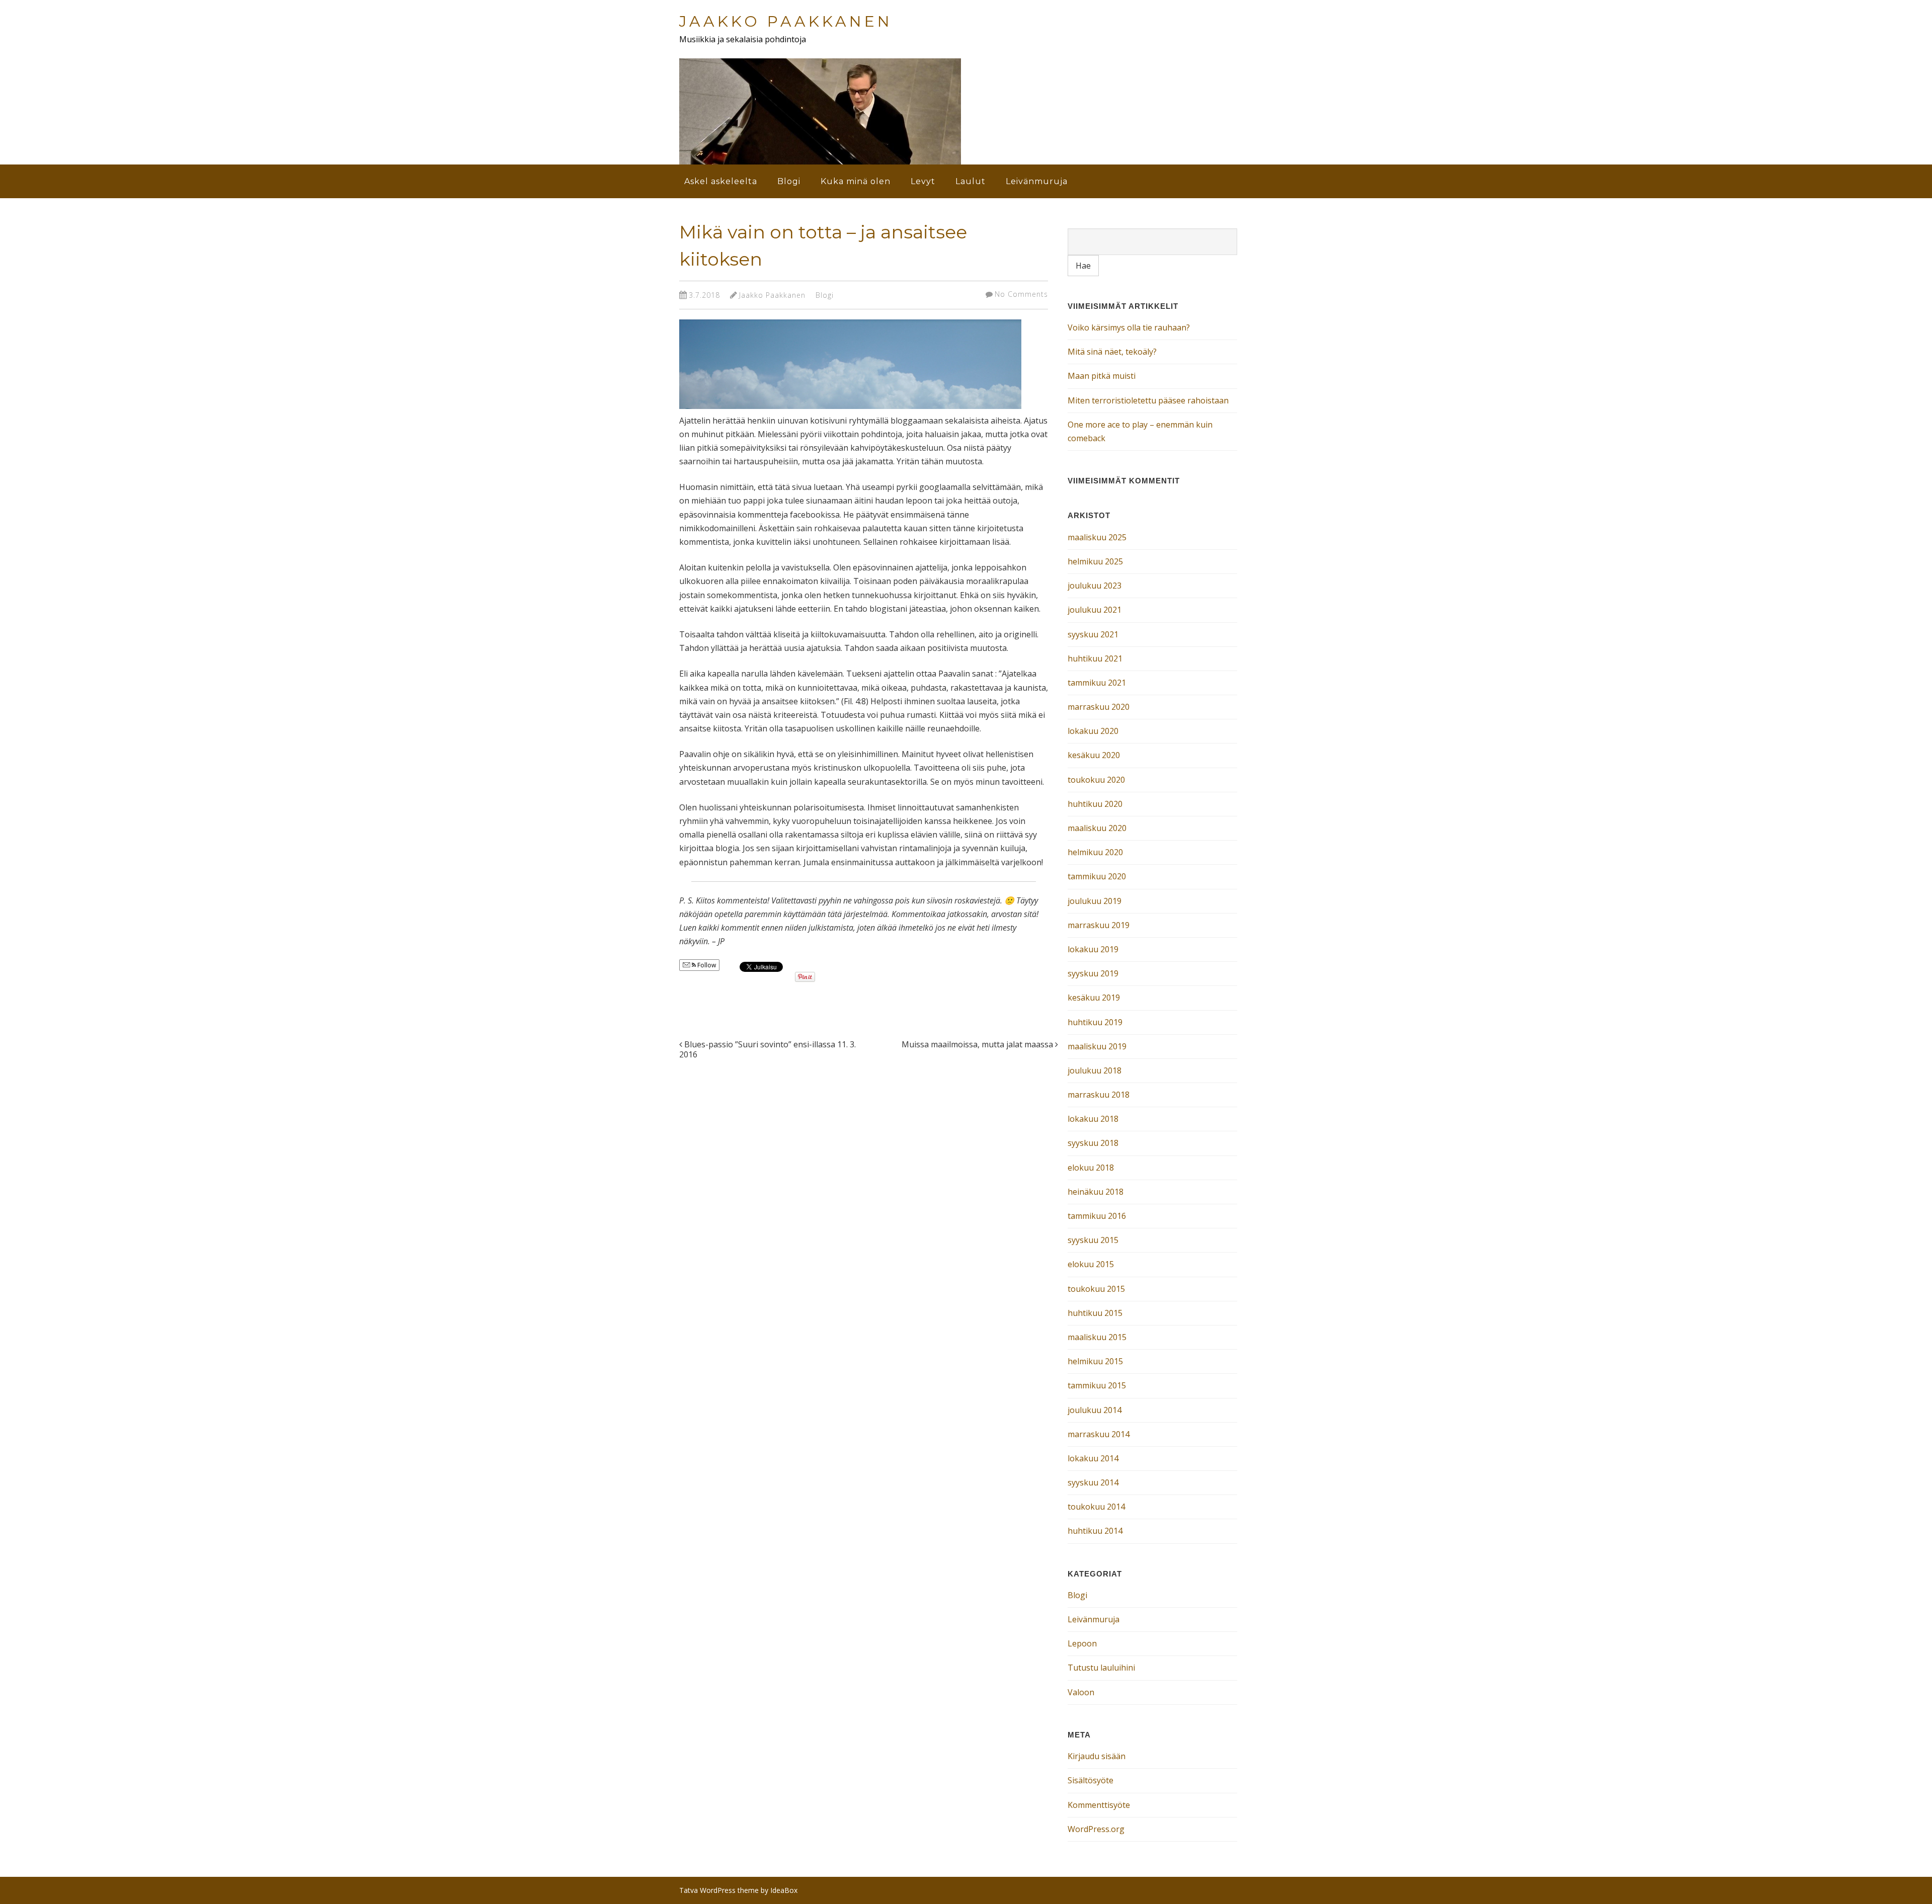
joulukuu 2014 (1095, 1410)
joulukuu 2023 (1095, 586)
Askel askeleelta (721, 181)
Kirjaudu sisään (1097, 1756)
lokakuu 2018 (1093, 1119)
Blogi (789, 181)
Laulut (971, 181)
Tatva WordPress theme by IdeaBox (738, 1890)
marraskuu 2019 (1099, 925)
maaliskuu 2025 (1097, 537)
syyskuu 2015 (1093, 1240)
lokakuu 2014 (1093, 1458)
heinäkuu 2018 (1096, 1192)
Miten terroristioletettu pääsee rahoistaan (1148, 400)
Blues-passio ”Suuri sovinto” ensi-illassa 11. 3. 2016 (768, 1050)
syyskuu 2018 (1093, 1143)
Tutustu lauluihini (1101, 1668)
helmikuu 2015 (1095, 1361)
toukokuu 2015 (1096, 1289)
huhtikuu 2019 (1095, 1022)
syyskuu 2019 (1093, 973)
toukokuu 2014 (1096, 1507)
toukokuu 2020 (1096, 780)
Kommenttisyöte (1099, 1805)
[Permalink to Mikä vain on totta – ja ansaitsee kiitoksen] (850, 411)
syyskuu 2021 (1093, 634)
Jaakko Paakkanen (786, 21)
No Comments (1021, 294)
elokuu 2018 (1091, 1168)
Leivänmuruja (1037, 181)
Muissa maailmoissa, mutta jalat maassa (978, 1044)
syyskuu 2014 (1093, 1482)
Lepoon (1082, 1643)
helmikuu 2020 (1095, 852)
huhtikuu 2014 (1095, 1531)
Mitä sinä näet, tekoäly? (1112, 352)
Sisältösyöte (1091, 1780)
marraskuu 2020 (1099, 707)
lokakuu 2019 (1093, 949)
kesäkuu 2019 (1094, 998)
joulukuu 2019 (1095, 901)
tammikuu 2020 (1097, 876)
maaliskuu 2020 (1097, 828)
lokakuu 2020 (1093, 731)
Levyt (923, 181)
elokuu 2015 (1091, 1264)
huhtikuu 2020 (1095, 804)
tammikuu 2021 (1097, 683)
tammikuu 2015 (1097, 1385)
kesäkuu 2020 (1094, 755)
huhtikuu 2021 (1095, 658)
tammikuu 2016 (1097, 1216)
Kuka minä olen (856, 181)
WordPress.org (1096, 1829)
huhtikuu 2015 (1095, 1313)
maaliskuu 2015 (1097, 1337)
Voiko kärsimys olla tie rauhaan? (1129, 327)
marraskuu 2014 (1099, 1434)
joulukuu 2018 (1095, 1070)
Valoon (1081, 1692)
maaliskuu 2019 (1097, 1046)
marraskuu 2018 (1099, 1095)
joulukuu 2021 (1095, 610)
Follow (706, 965)
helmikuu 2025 (1095, 561)
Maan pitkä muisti (1102, 376)
